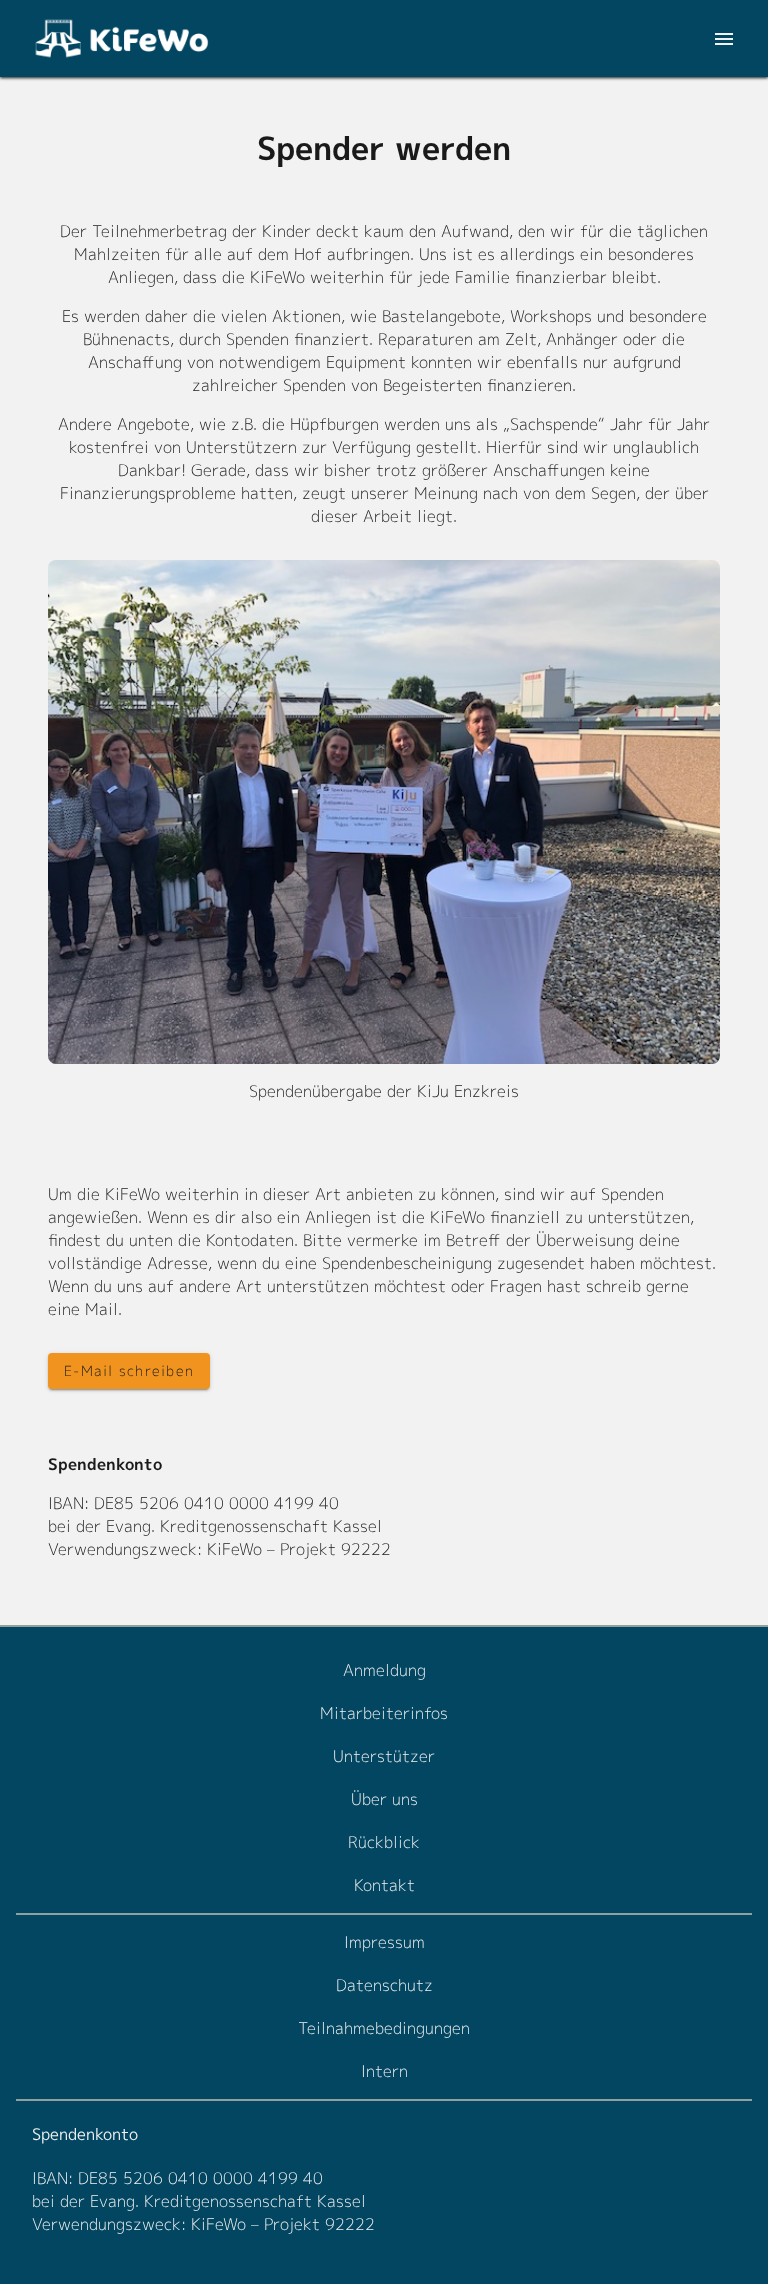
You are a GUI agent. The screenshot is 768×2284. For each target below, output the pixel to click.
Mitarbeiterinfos (384, 1713)
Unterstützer (384, 1756)
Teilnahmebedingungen (384, 2028)
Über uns (384, 1799)
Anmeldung (384, 1670)
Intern (384, 2071)
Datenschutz (384, 1985)
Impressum (384, 1942)
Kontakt (384, 1885)
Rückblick (384, 1842)
